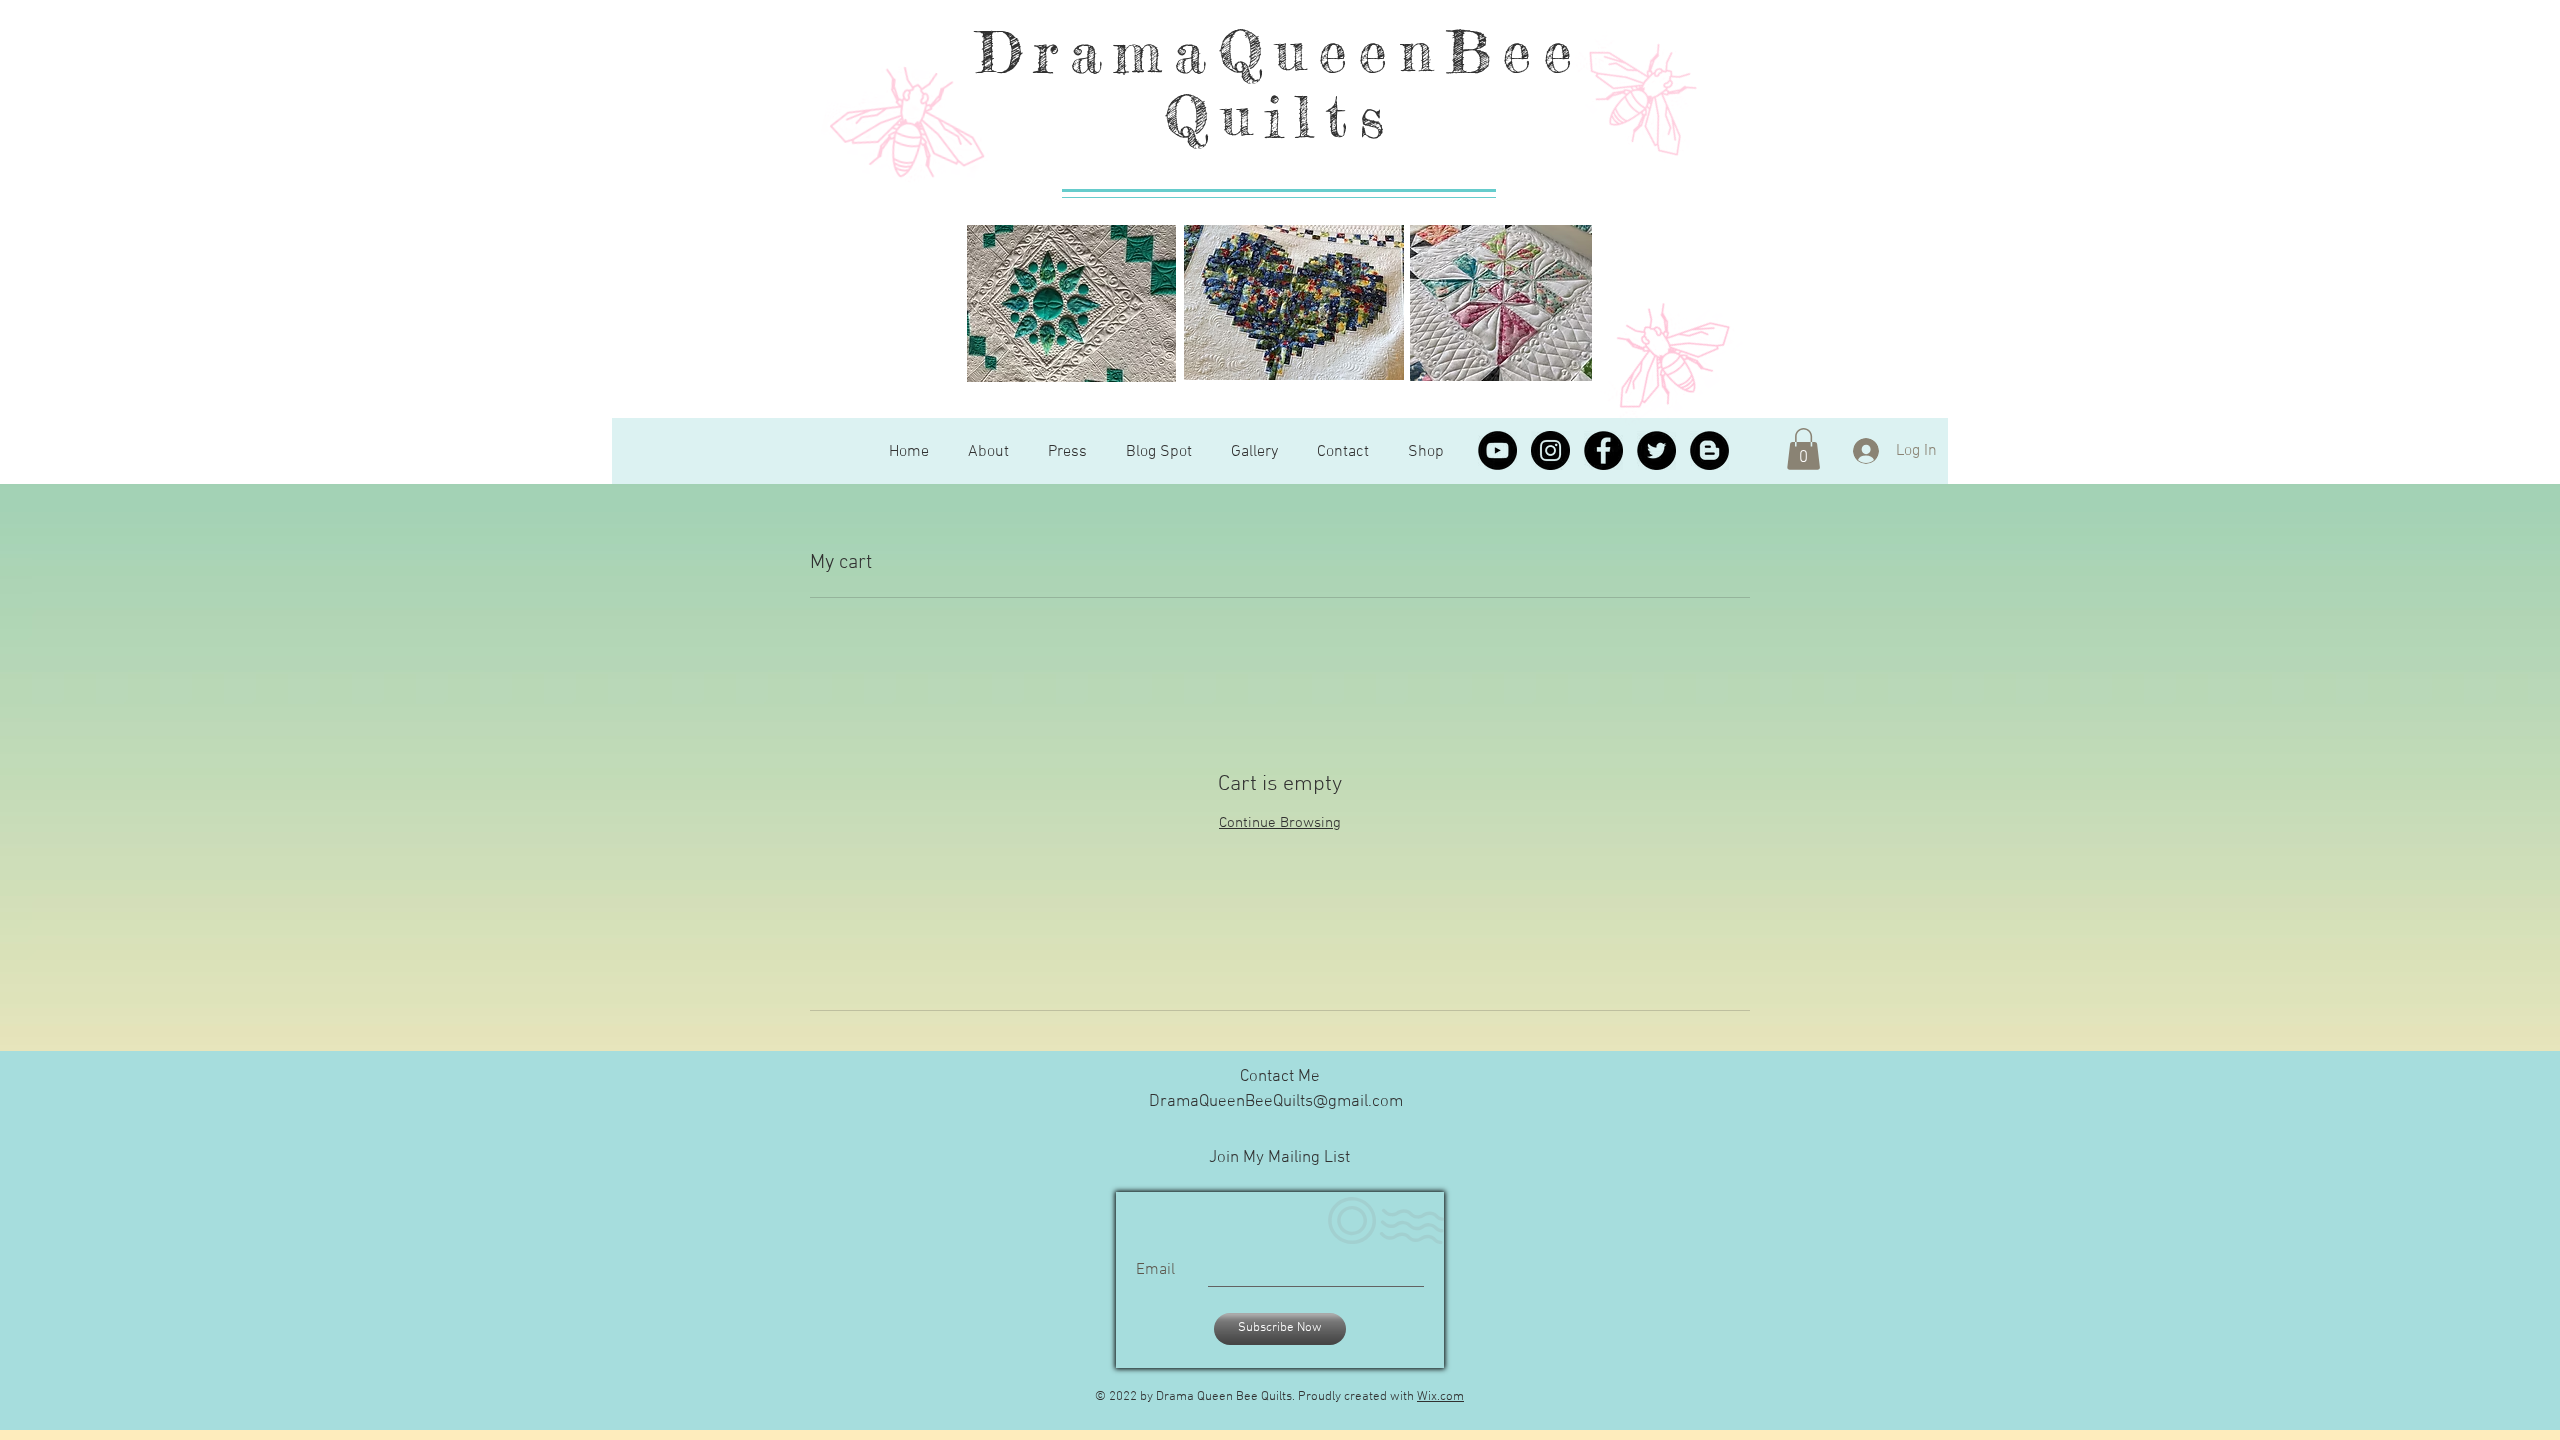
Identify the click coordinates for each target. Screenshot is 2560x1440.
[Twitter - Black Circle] (1656, 450)
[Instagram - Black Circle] (1550, 450)
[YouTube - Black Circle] (1497, 450)
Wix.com (1440, 1397)
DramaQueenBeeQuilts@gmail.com (1276, 1102)
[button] (1803, 449)
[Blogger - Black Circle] (1709, 450)
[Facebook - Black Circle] (1603, 450)
